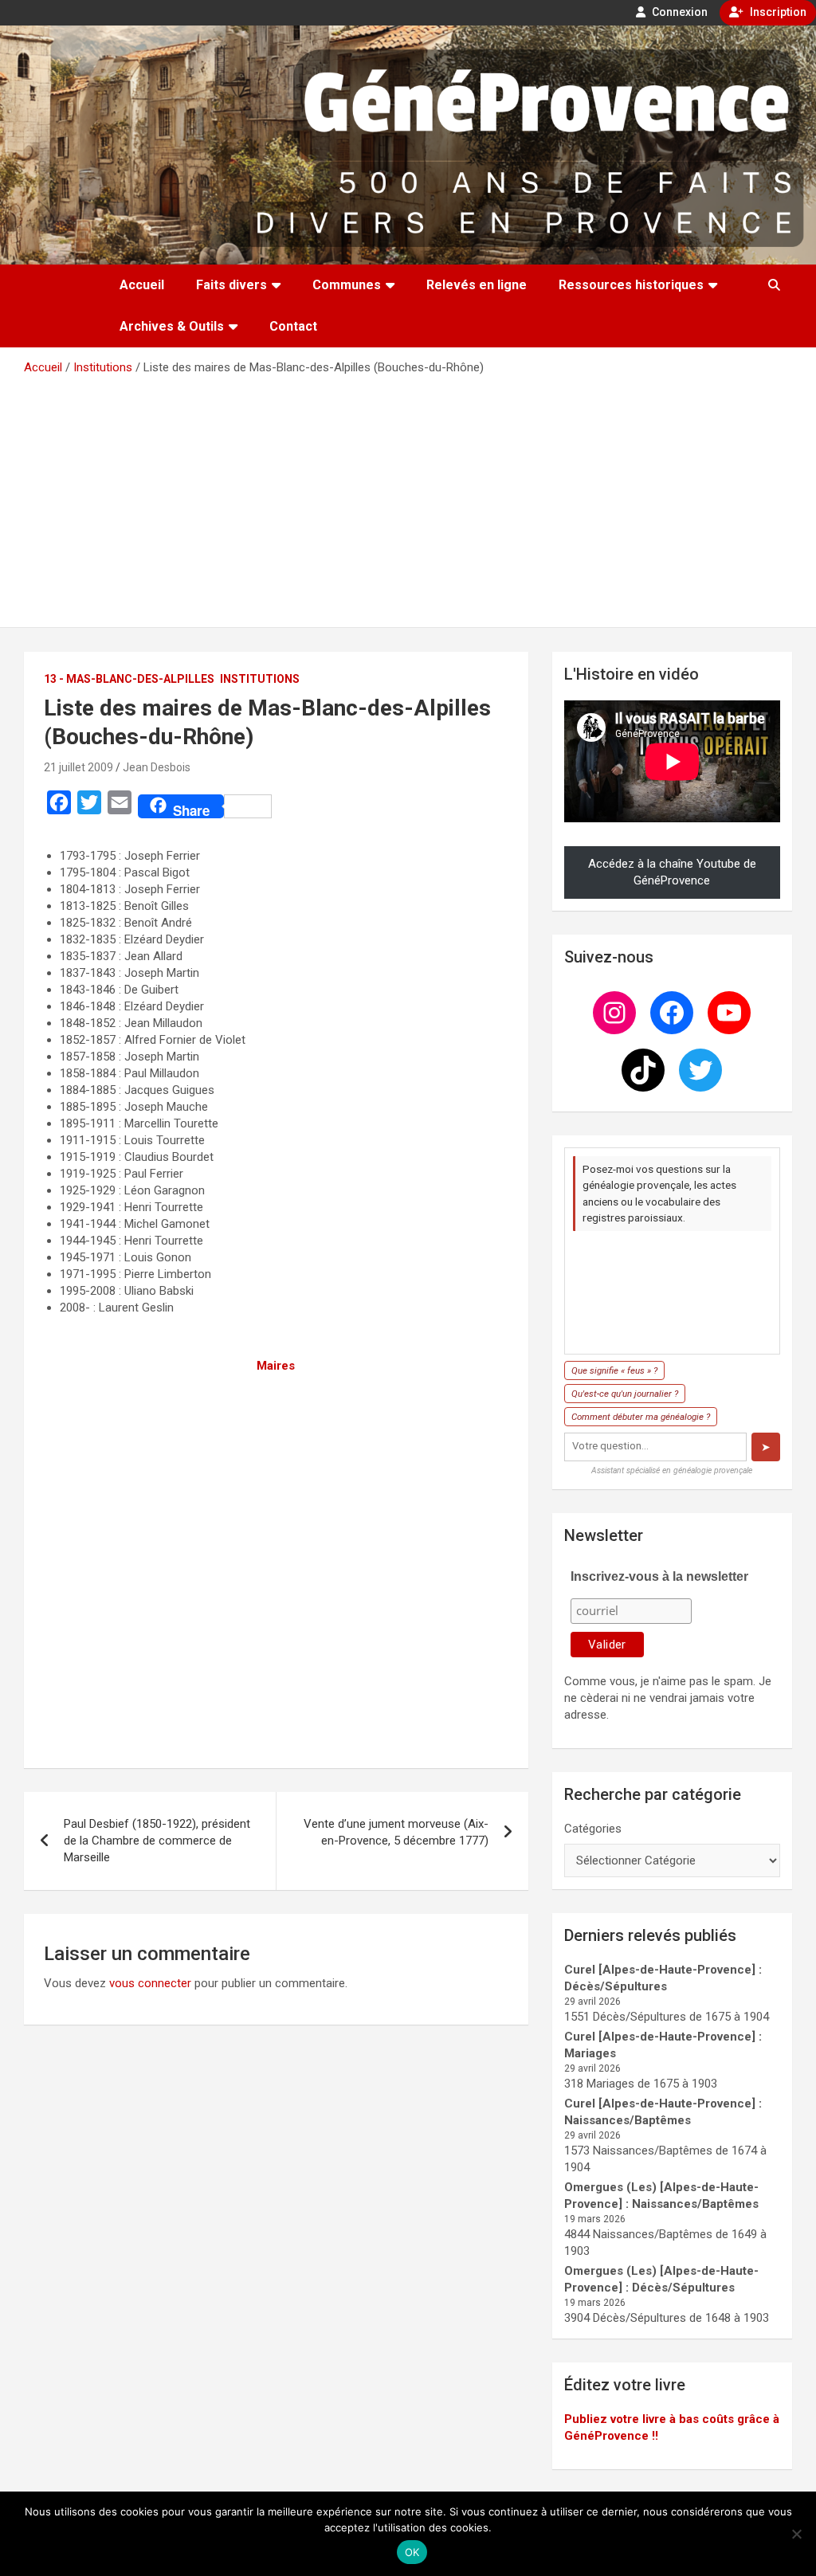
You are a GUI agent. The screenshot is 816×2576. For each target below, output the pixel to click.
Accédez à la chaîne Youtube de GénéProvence (672, 872)
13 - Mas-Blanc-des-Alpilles (129, 679)
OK (412, 2552)
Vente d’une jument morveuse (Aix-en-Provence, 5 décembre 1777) (396, 1832)
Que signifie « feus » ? (614, 1370)
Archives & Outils (172, 326)
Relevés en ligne (477, 285)
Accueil (142, 285)
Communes (347, 285)
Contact (293, 326)
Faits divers (231, 285)
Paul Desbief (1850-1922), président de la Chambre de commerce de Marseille (157, 1841)
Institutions (260, 679)
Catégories (593, 1829)
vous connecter (150, 1983)
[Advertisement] (408, 496)
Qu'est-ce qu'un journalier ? (625, 1394)
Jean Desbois (157, 767)
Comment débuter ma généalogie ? (641, 1417)
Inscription (777, 12)
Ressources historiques (631, 285)
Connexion (679, 12)
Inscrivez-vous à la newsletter (659, 1576)
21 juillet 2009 (78, 767)
